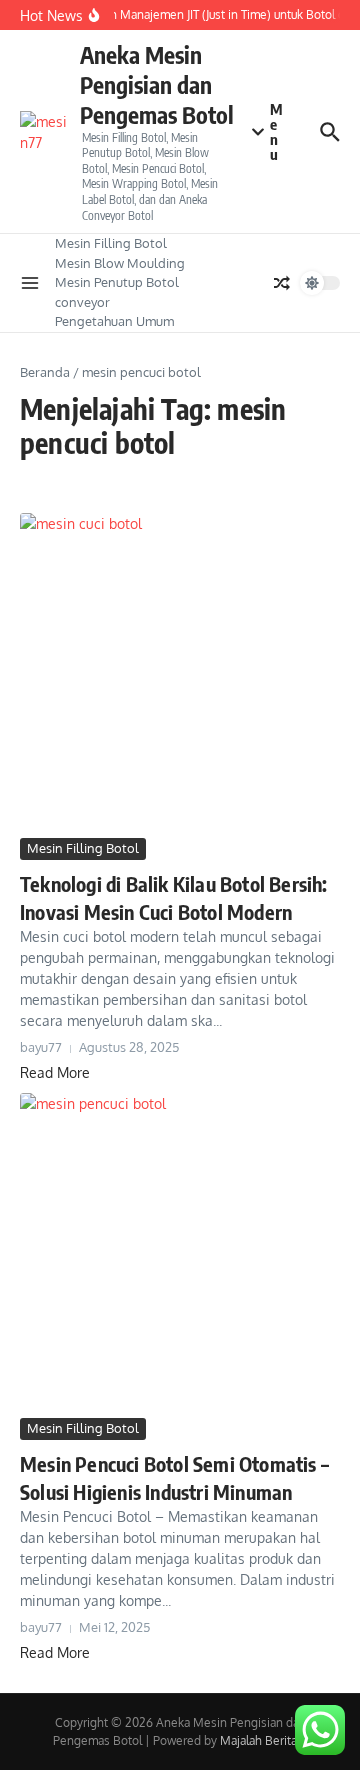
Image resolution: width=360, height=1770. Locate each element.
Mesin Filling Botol (111, 243)
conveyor (82, 302)
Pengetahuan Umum (114, 321)
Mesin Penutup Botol (117, 282)
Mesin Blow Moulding (120, 263)
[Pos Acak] (282, 283)
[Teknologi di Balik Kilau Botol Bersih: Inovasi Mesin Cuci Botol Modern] (180, 673)
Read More (55, 1072)
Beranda (45, 372)
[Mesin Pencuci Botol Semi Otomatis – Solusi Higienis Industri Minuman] (180, 1253)
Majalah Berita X (263, 1740)
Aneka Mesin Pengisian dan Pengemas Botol (157, 84)
